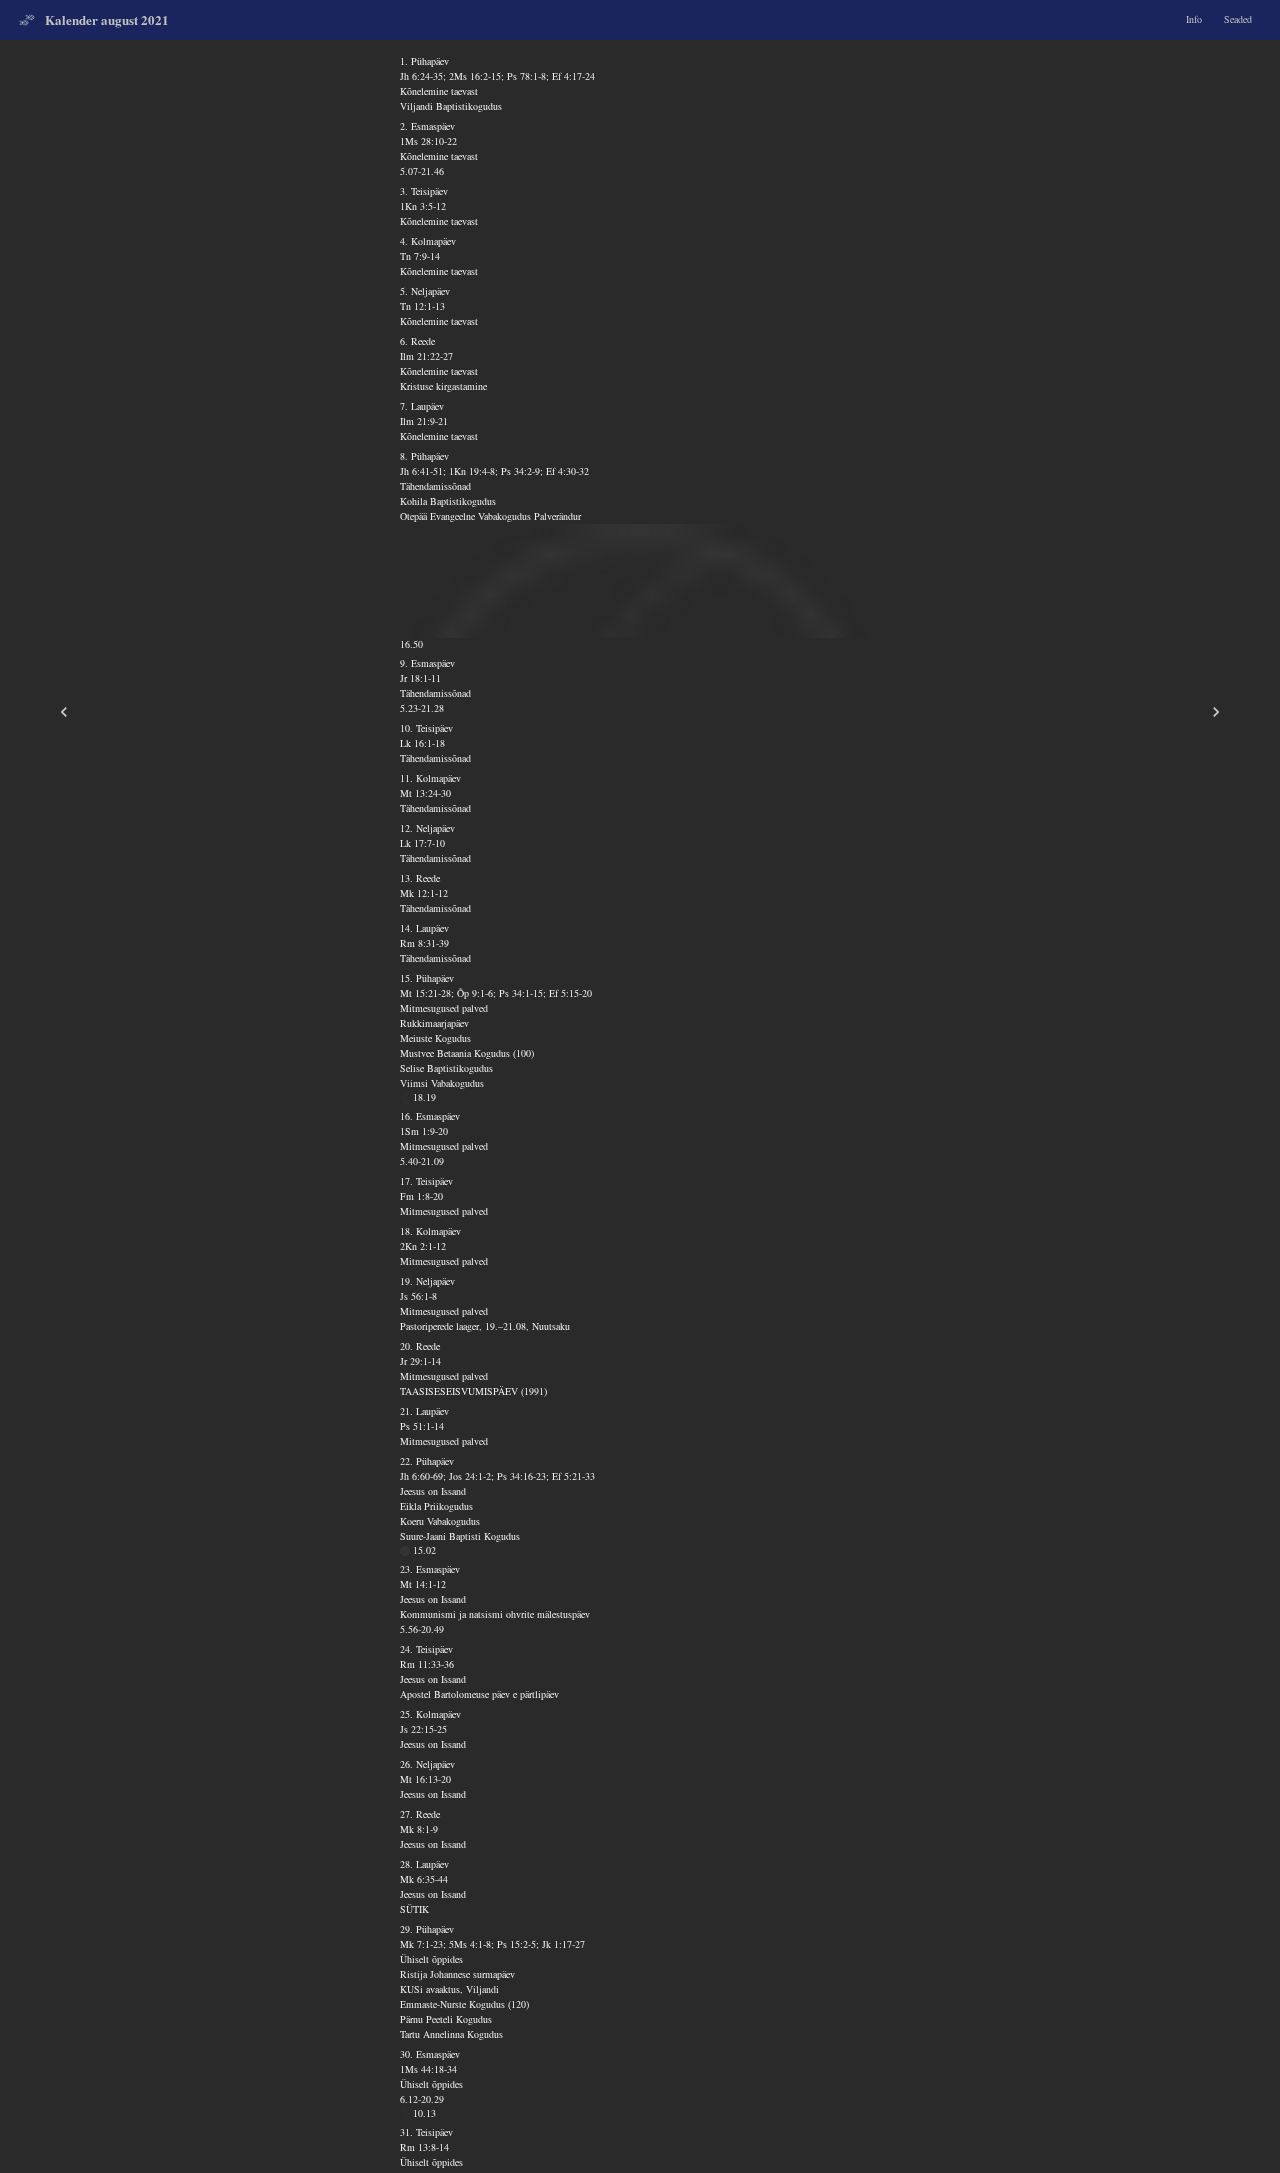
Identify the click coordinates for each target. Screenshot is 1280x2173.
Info (1194, 19)
